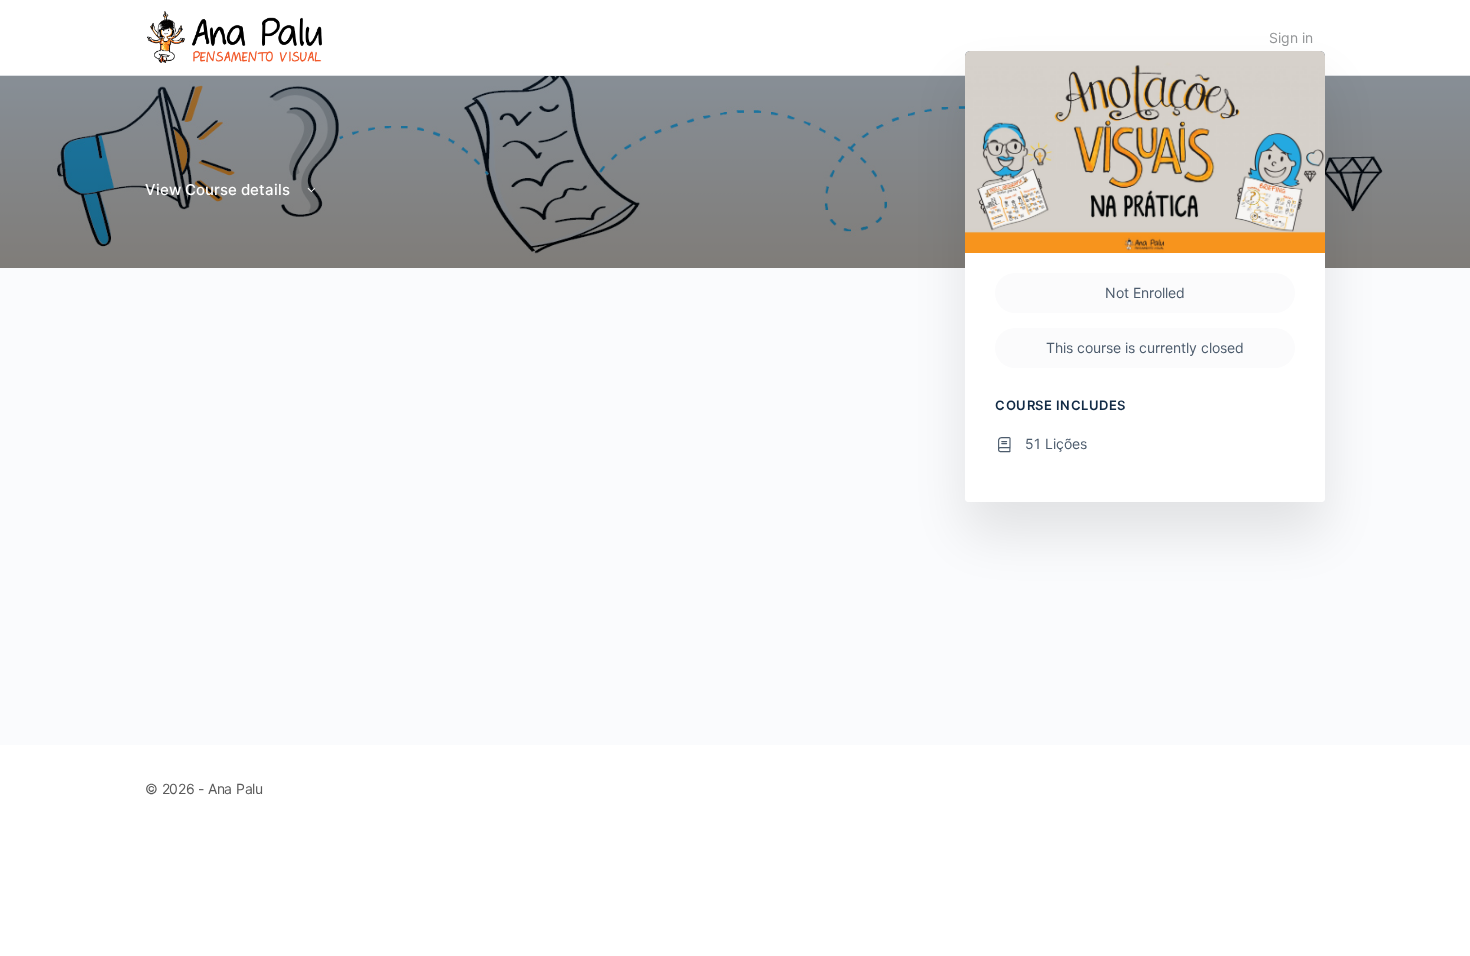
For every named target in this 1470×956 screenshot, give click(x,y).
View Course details (219, 189)
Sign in (1291, 37)
